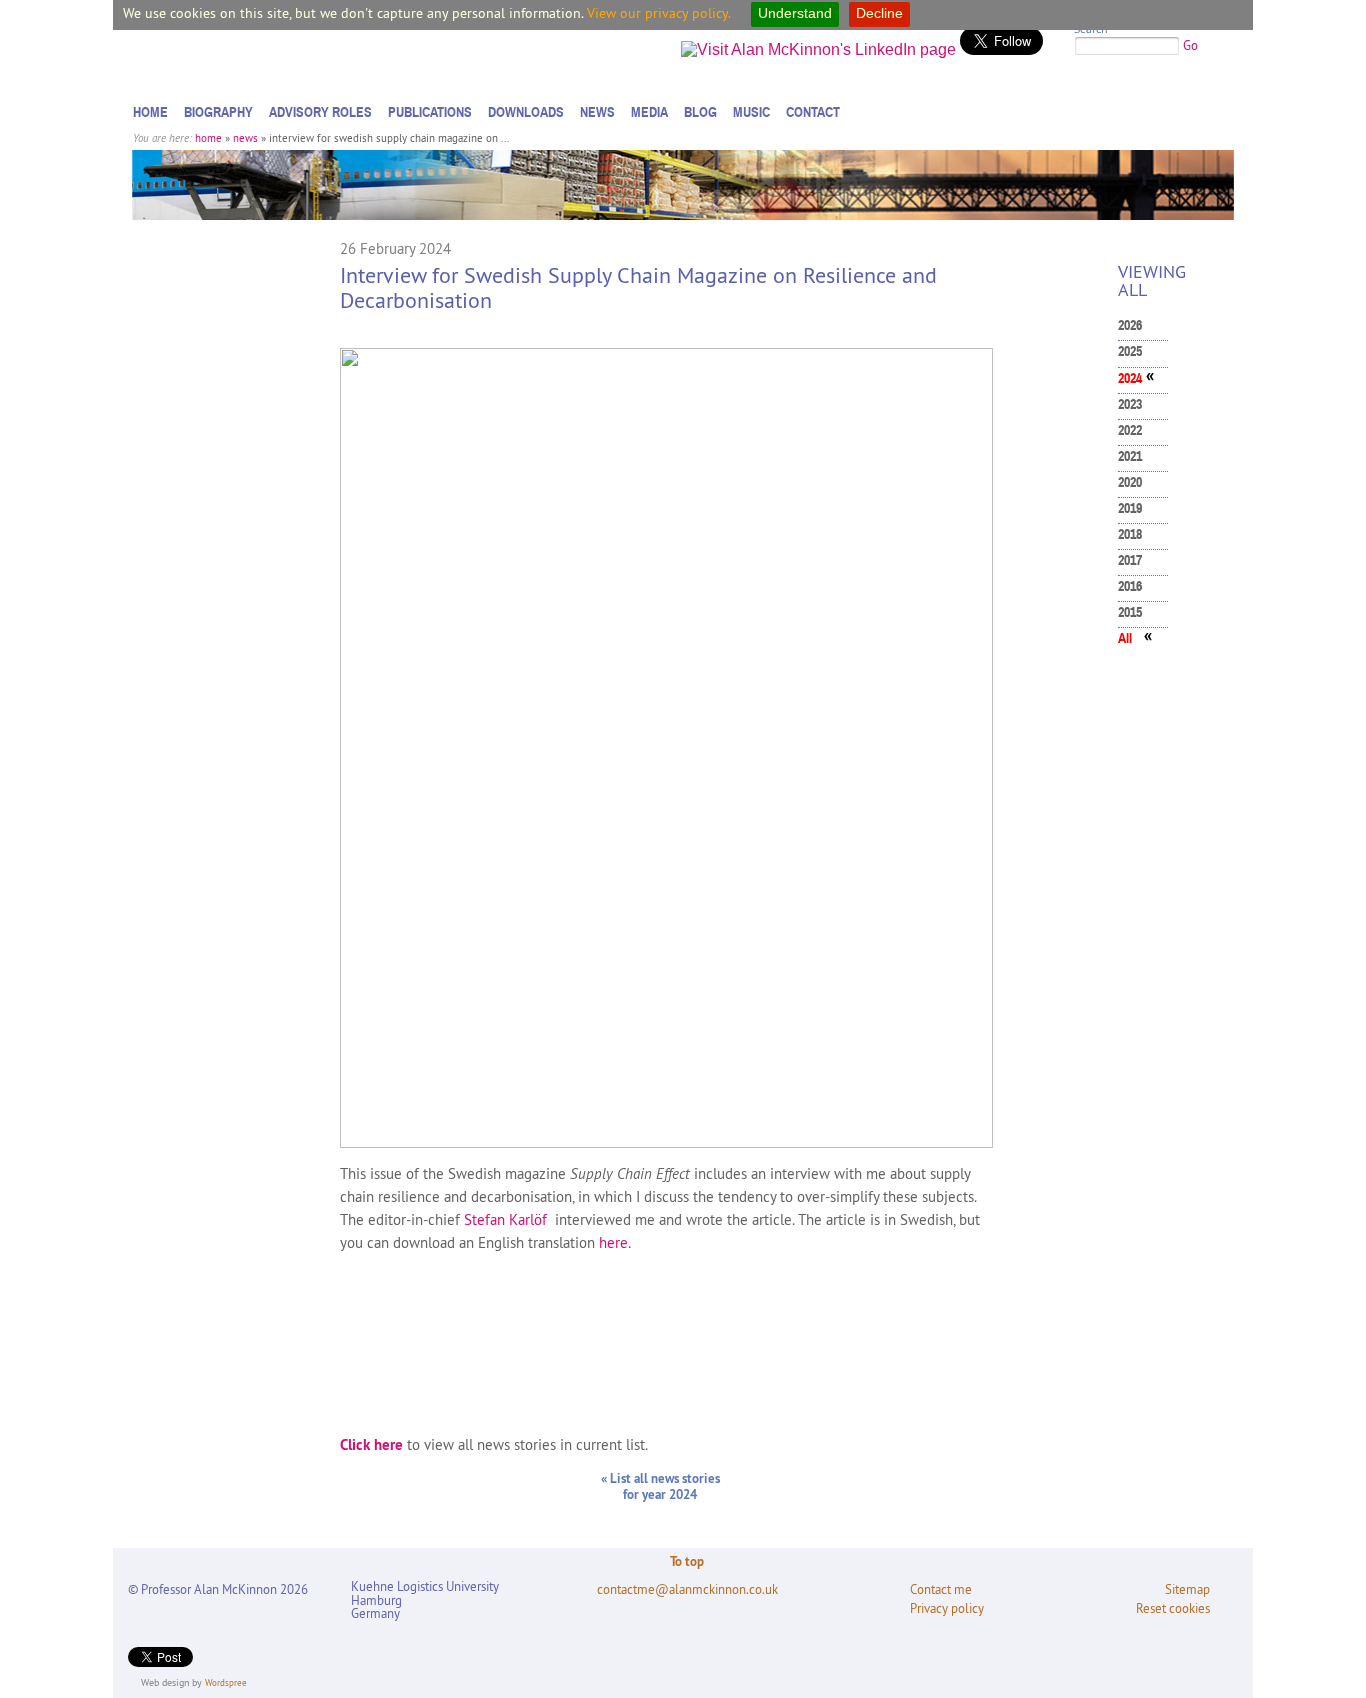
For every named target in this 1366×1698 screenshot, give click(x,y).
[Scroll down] (1330, 1643)
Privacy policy (947, 1608)
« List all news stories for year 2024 (660, 1486)
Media (649, 112)
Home (150, 112)
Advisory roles (320, 112)
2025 (1130, 351)
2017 (1130, 560)
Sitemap (1187, 1589)
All (1125, 638)
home (208, 138)
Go (1190, 45)
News (597, 112)
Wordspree (226, 1682)
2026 (1130, 325)
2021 (1130, 456)
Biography (218, 112)
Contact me (941, 1589)
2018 (1130, 534)
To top (687, 1561)
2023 (1130, 404)
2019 (1130, 508)
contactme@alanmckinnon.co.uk (687, 1589)
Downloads (526, 112)
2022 (1130, 430)
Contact (813, 112)
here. (615, 1242)
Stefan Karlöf (505, 1219)
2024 (1130, 378)
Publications (430, 112)
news (245, 138)
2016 (1130, 586)
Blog (700, 112)
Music (751, 112)
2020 (1130, 482)
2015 (1130, 612)
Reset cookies (1173, 1608)
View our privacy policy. (659, 13)
